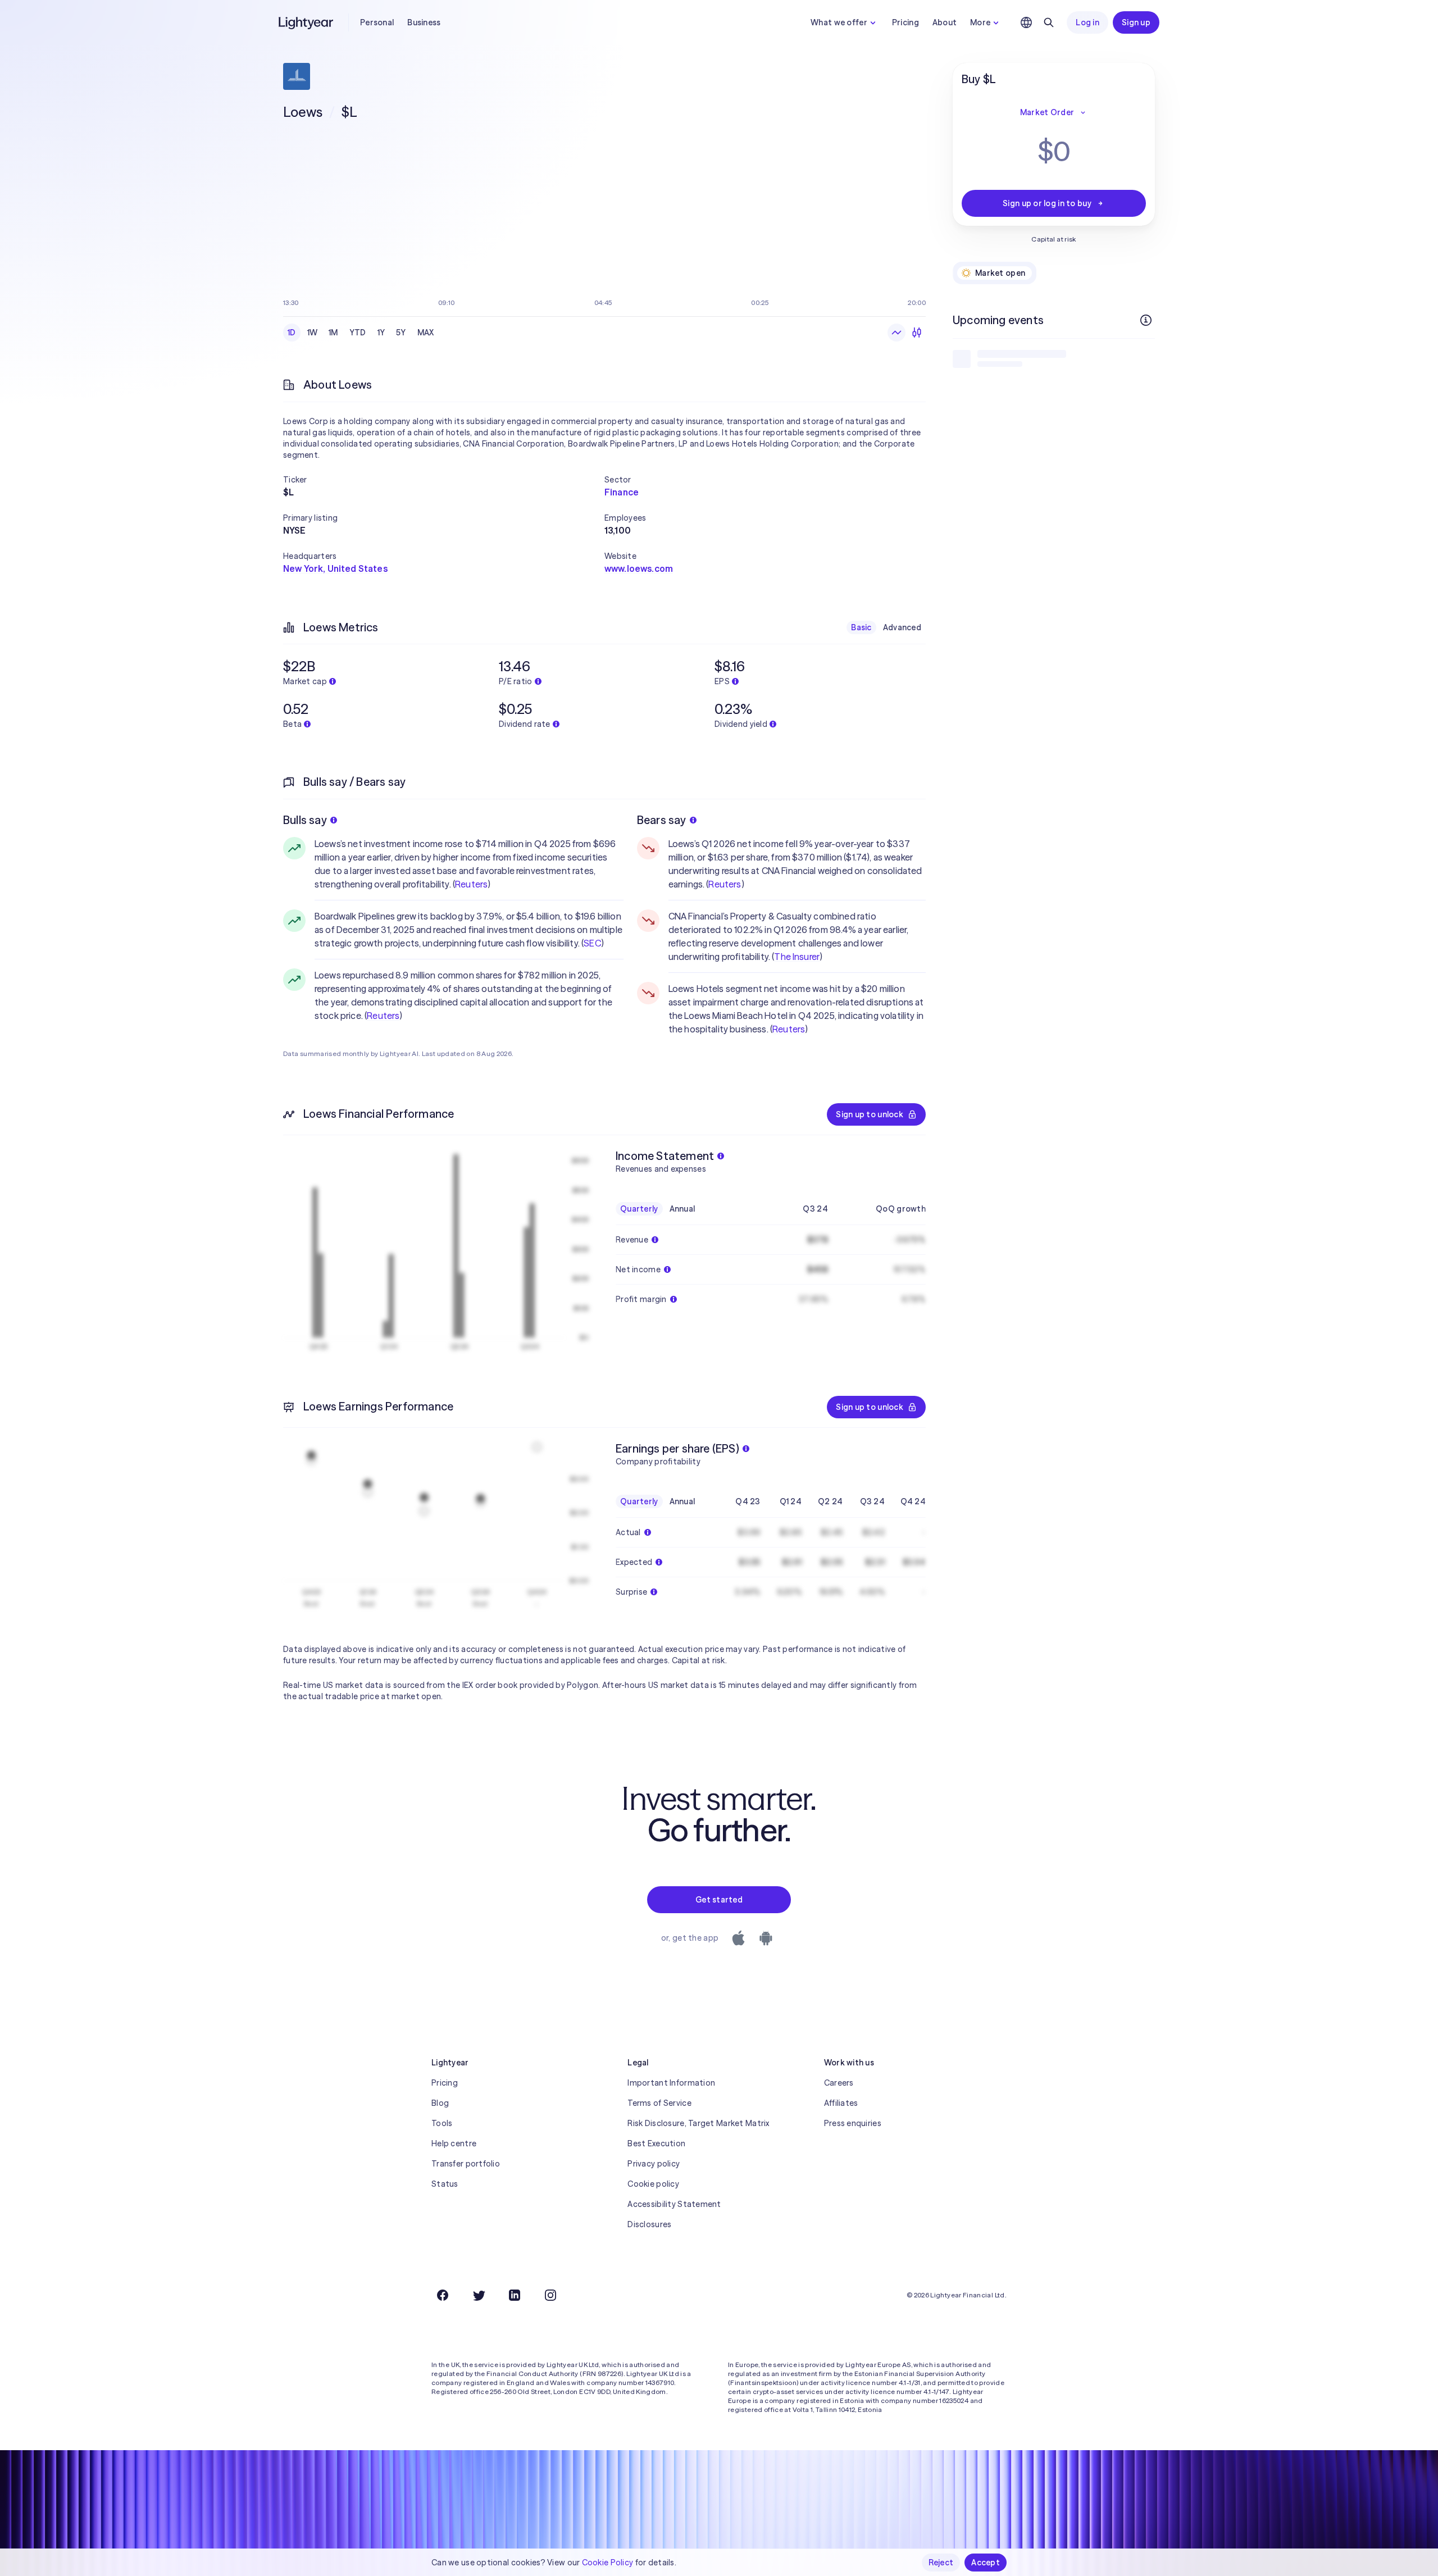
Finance (622, 492)
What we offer (839, 22)
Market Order (1047, 112)
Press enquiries (853, 2123)
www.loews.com (639, 568)
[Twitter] (479, 2295)
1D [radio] (292, 333)
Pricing (905, 22)
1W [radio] (313, 333)
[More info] (1146, 320)
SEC (592, 943)
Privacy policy (654, 2164)
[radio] (897, 333)
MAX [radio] (426, 333)
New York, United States (335, 568)
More (980, 22)
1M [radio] (333, 333)
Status (445, 2184)
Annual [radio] (682, 1209)
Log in (1087, 22)
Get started (719, 1900)
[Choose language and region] (1026, 22)
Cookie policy (653, 2184)
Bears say (662, 820)
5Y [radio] (401, 333)
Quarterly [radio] (639, 1209)
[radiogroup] (361, 333)
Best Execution (656, 2143)
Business (424, 22)
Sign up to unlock (870, 1114)
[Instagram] (550, 2295)
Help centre (454, 2143)
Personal (377, 22)
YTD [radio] (358, 333)
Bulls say (305, 820)
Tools (442, 2123)
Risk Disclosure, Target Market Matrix (698, 2123)
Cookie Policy (608, 2563)
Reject (941, 2563)
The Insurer (797, 957)
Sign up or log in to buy (1047, 203)
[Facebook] (443, 2295)
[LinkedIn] (515, 2295)
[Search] (1049, 22)
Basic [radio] (861, 627)
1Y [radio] (381, 333)
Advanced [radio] (902, 627)
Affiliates (841, 2103)
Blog (440, 2103)
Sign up (1136, 22)
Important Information (671, 2083)
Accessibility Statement (674, 2204)
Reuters (471, 884)
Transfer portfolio (466, 2164)
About (945, 22)
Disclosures (649, 2224)
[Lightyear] (307, 22)
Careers (839, 2083)
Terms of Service (659, 2103)
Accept (986, 2563)
